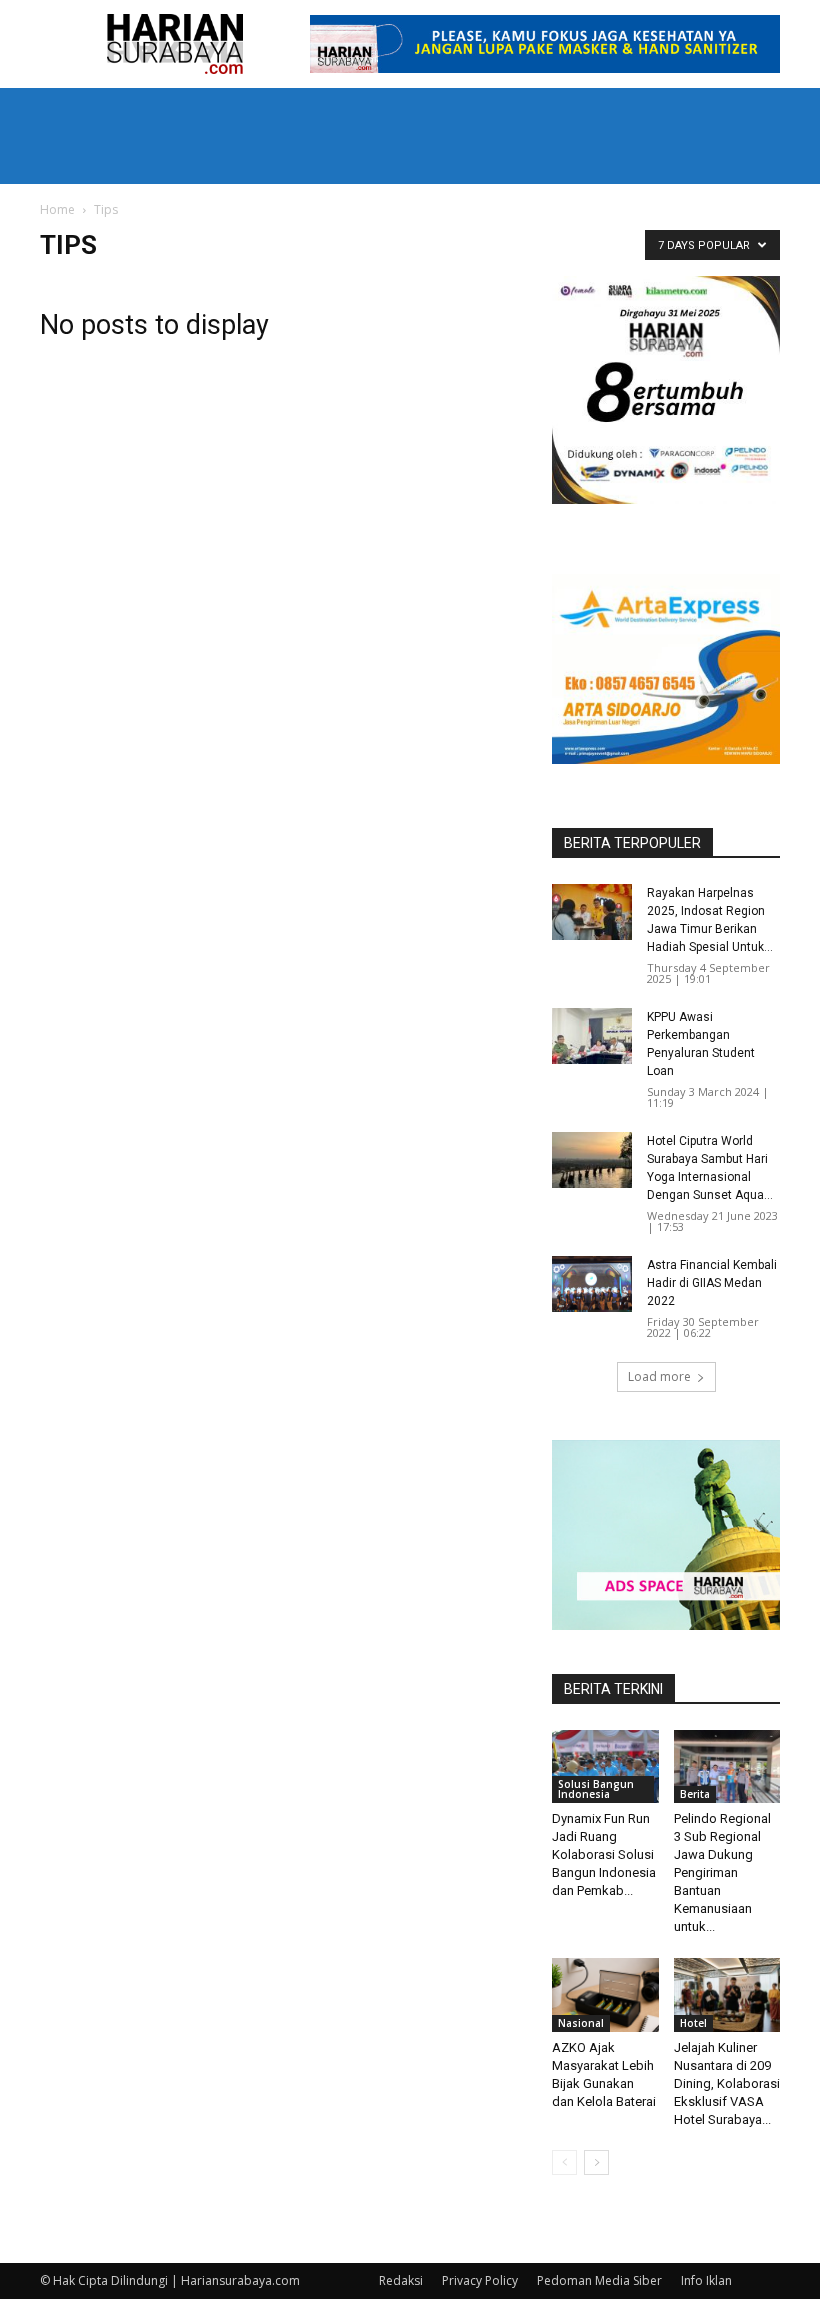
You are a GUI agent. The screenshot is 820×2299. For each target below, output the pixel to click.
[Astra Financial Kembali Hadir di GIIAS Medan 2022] (592, 1284)
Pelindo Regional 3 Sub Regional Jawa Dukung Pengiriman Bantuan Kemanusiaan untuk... (722, 1872)
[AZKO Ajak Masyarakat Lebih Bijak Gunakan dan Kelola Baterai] (605, 1994)
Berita (695, 1794)
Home (57, 209)
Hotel (693, 2023)
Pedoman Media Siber (599, 2280)
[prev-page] (564, 2162)
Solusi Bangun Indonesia (596, 1789)
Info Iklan (706, 2280)
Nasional (581, 2023)
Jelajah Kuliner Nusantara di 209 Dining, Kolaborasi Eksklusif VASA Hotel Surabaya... (727, 2083)
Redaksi (401, 2280)
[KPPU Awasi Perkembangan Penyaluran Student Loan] (592, 1036)
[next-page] (596, 2162)
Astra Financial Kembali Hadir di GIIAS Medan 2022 (712, 1283)
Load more (659, 1376)
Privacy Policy (480, 2280)
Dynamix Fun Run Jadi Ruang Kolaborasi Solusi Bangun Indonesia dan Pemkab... (604, 1854)
